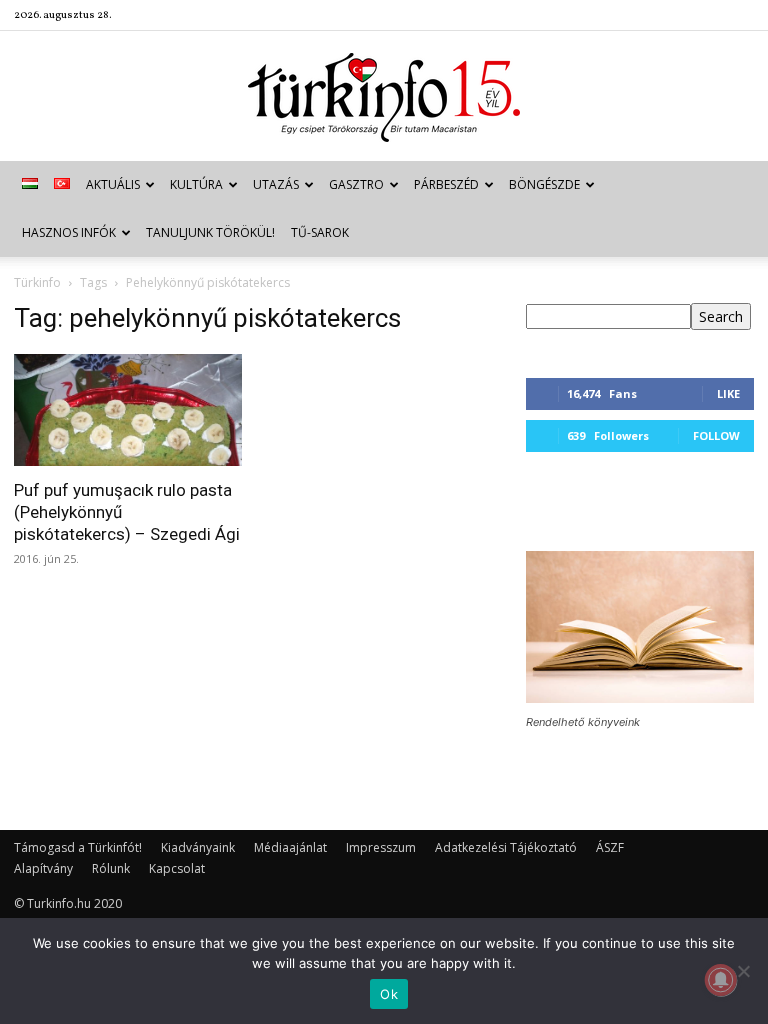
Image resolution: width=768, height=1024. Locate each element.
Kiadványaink (198, 847)
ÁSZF (610, 847)
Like (728, 393)
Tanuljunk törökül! (210, 232)
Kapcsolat (177, 868)
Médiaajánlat (290, 847)
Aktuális (113, 184)
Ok (389, 994)
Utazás (276, 184)
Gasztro (356, 184)
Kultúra (196, 184)
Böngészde (544, 184)
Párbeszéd (446, 184)
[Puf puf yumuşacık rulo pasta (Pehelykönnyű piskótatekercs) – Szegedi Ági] (128, 410)
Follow (716, 435)
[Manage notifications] (721, 980)
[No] (743, 971)
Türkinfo (37, 282)
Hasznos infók (69, 232)
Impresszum (381, 847)
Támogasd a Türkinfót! (78, 847)
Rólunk (111, 868)
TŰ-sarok (320, 232)
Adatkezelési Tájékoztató (506, 847)
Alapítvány (43, 868)
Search (721, 316)
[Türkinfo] (384, 97)
